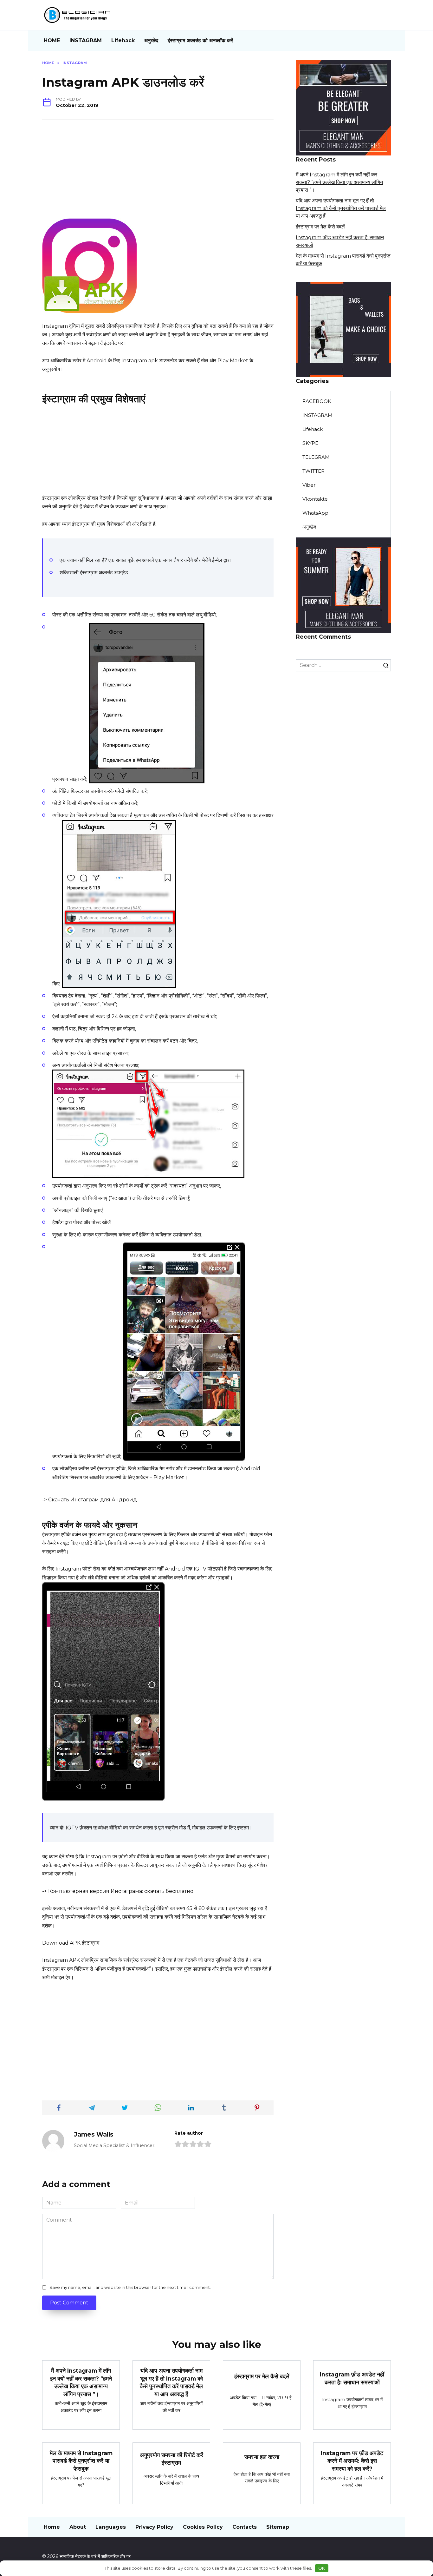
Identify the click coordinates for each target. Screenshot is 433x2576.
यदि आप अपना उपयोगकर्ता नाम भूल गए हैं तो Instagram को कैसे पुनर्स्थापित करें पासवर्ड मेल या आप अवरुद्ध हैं (341, 208)
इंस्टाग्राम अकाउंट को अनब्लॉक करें (200, 40)
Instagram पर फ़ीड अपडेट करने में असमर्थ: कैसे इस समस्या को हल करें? (352, 2461)
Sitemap (278, 2527)
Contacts (245, 2527)
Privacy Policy (154, 2527)
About (78, 2527)
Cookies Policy (203, 2527)
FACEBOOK (317, 401)
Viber (309, 485)
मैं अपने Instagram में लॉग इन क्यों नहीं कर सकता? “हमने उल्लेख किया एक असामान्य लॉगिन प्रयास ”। (339, 182)
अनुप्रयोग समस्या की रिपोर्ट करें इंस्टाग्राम (171, 2459)
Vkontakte (315, 499)
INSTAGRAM (86, 40)
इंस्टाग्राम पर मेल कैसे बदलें (320, 227)
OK (322, 2568)
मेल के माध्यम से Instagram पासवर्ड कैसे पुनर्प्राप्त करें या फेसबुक (81, 2461)
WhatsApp (315, 513)
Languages (111, 2527)
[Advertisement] (158, 174)
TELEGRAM (316, 457)
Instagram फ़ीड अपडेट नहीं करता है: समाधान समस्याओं (352, 2378)
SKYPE (310, 443)
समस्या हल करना (262, 2457)
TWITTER (313, 471)
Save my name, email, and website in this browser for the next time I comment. (130, 2287)
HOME (52, 40)
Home (52, 2527)
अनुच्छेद (151, 40)
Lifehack (123, 40)
